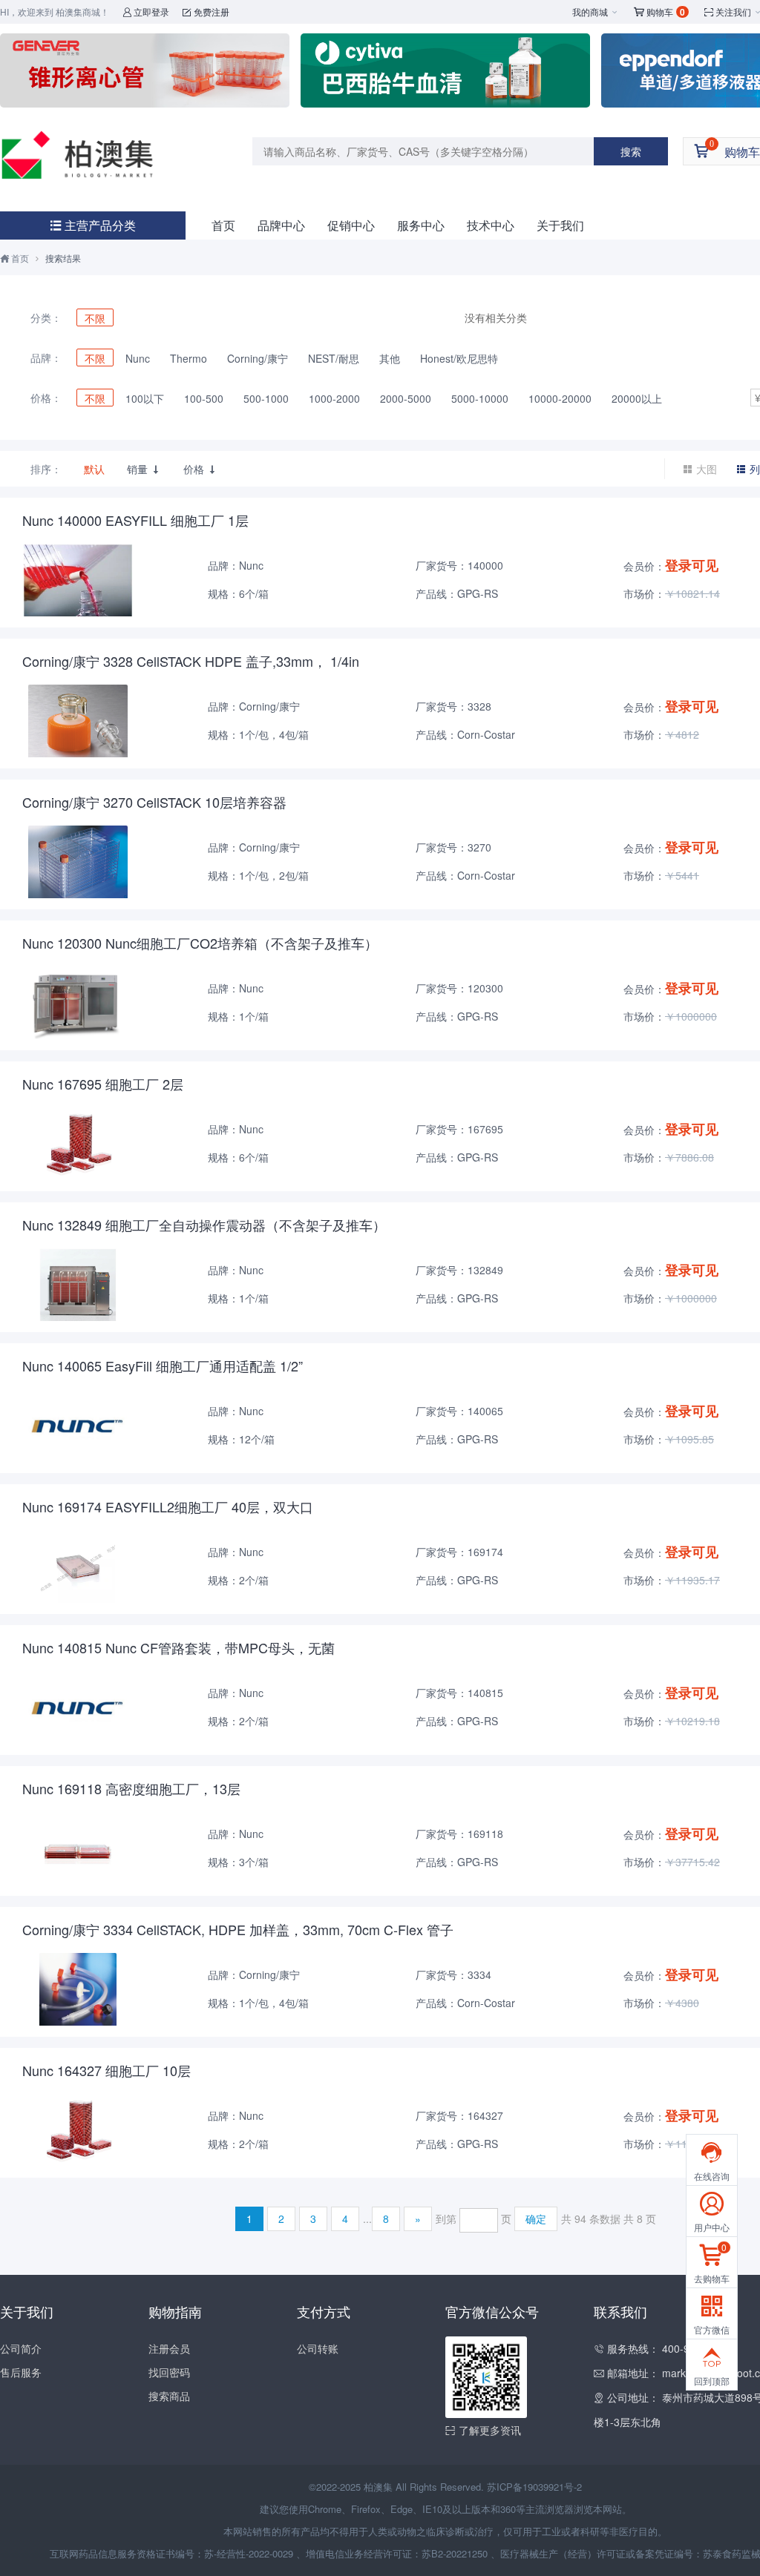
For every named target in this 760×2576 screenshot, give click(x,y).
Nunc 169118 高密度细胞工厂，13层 (131, 1788)
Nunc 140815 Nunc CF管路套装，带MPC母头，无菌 (178, 1647)
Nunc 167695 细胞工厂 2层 (103, 1084)
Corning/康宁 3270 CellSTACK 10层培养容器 (154, 802)
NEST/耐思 (334, 358)
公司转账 (318, 2348)
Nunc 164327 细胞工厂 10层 (107, 2070)
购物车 (659, 12)
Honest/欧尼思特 (459, 358)
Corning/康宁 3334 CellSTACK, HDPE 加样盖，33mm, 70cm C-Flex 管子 (238, 1929)
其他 (390, 358)
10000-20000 (560, 398)
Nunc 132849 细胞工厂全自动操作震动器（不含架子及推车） (204, 1225)
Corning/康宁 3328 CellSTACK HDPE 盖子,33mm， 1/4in (191, 661)
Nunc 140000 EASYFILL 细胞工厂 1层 (135, 520)
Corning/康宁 (258, 358)
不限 (95, 318)
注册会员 (169, 2348)
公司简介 (21, 2348)
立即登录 (146, 11)
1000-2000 (334, 398)
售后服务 (21, 2372)
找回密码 (169, 2372)
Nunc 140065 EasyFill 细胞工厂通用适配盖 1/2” (163, 1366)
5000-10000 (480, 398)
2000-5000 (406, 398)
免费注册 (206, 11)
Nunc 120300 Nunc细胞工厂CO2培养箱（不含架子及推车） (200, 943)
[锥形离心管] (145, 70)
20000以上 (637, 398)
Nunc (138, 358)
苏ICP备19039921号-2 (534, 2487)
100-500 (204, 398)
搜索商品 (169, 2396)
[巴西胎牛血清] (445, 70)
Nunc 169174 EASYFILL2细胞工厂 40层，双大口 (168, 1506)
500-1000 (266, 398)
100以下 (145, 398)
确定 (536, 2218)
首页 (223, 225)
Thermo (189, 358)
